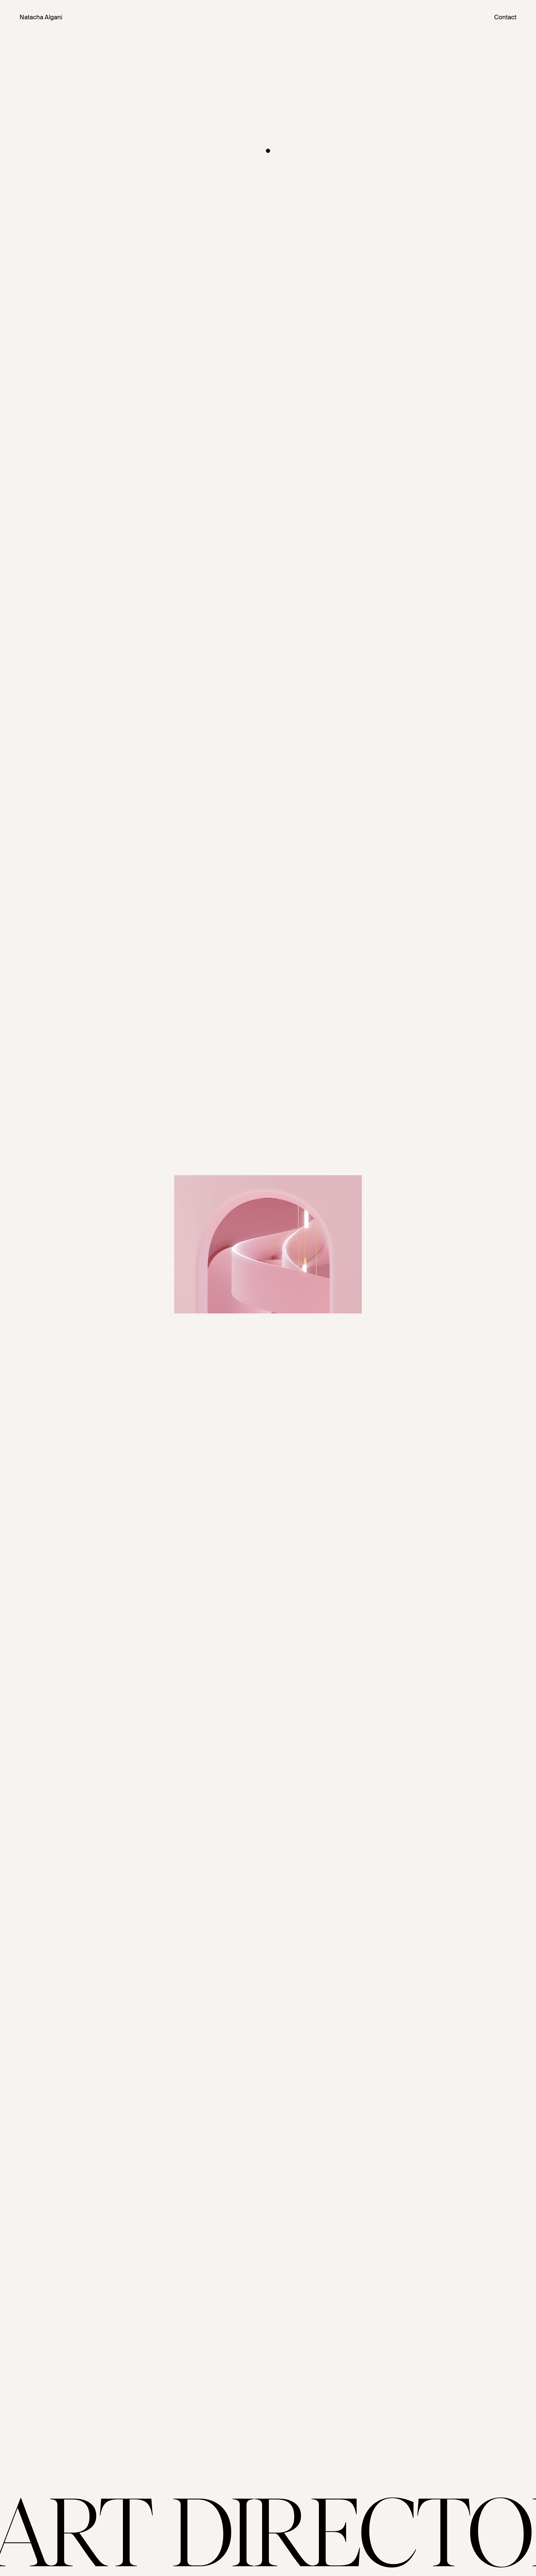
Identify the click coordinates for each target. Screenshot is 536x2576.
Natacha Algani (41, 17)
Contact (505, 17)
